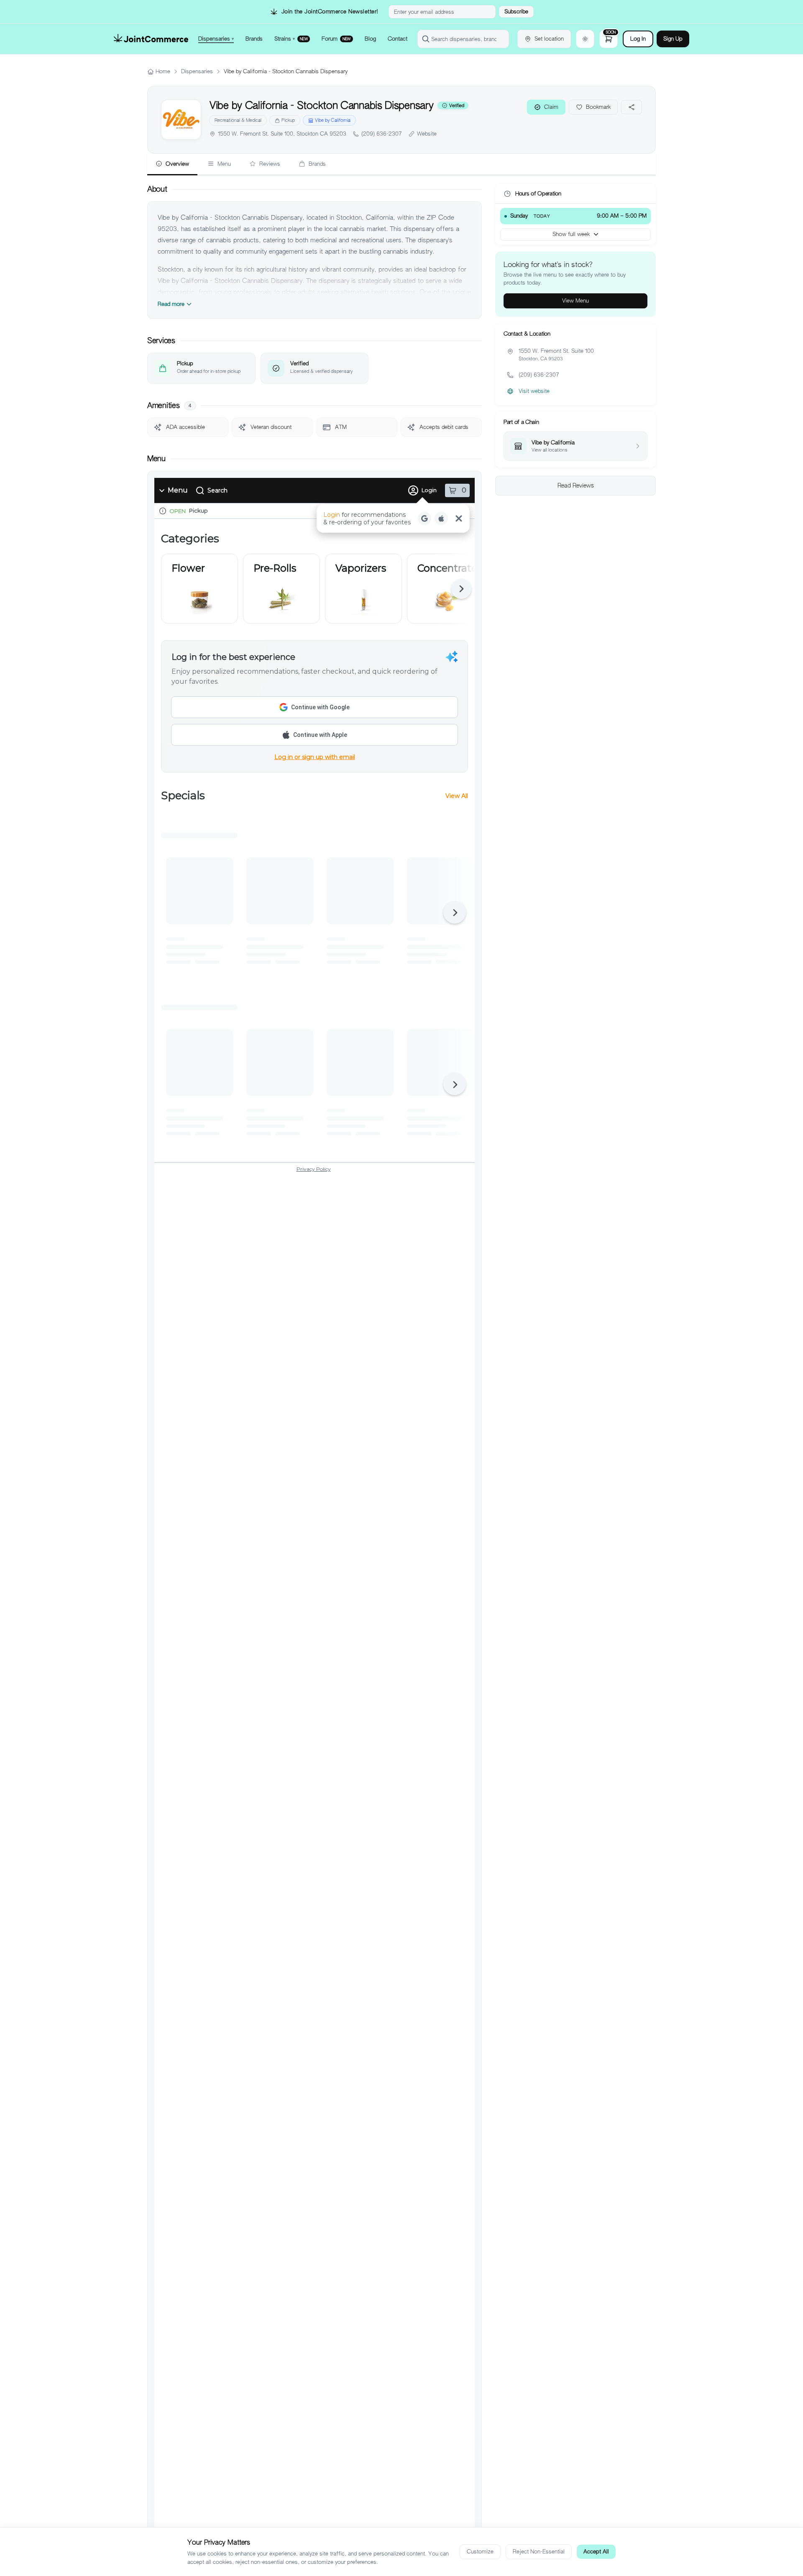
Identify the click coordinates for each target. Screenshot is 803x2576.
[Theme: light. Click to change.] (585, 39)
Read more (171, 304)
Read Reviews (576, 485)
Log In (638, 39)
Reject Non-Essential (539, 2552)
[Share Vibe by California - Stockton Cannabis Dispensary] (632, 107)
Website (427, 134)
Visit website (534, 391)
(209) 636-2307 (382, 134)
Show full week (571, 234)
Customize (480, 2552)
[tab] (172, 164)
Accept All (596, 2552)
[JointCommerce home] (151, 39)
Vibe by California (333, 120)
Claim (551, 107)
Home (163, 71)
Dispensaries (197, 71)
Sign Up (673, 39)
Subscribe (516, 12)
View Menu (575, 301)
